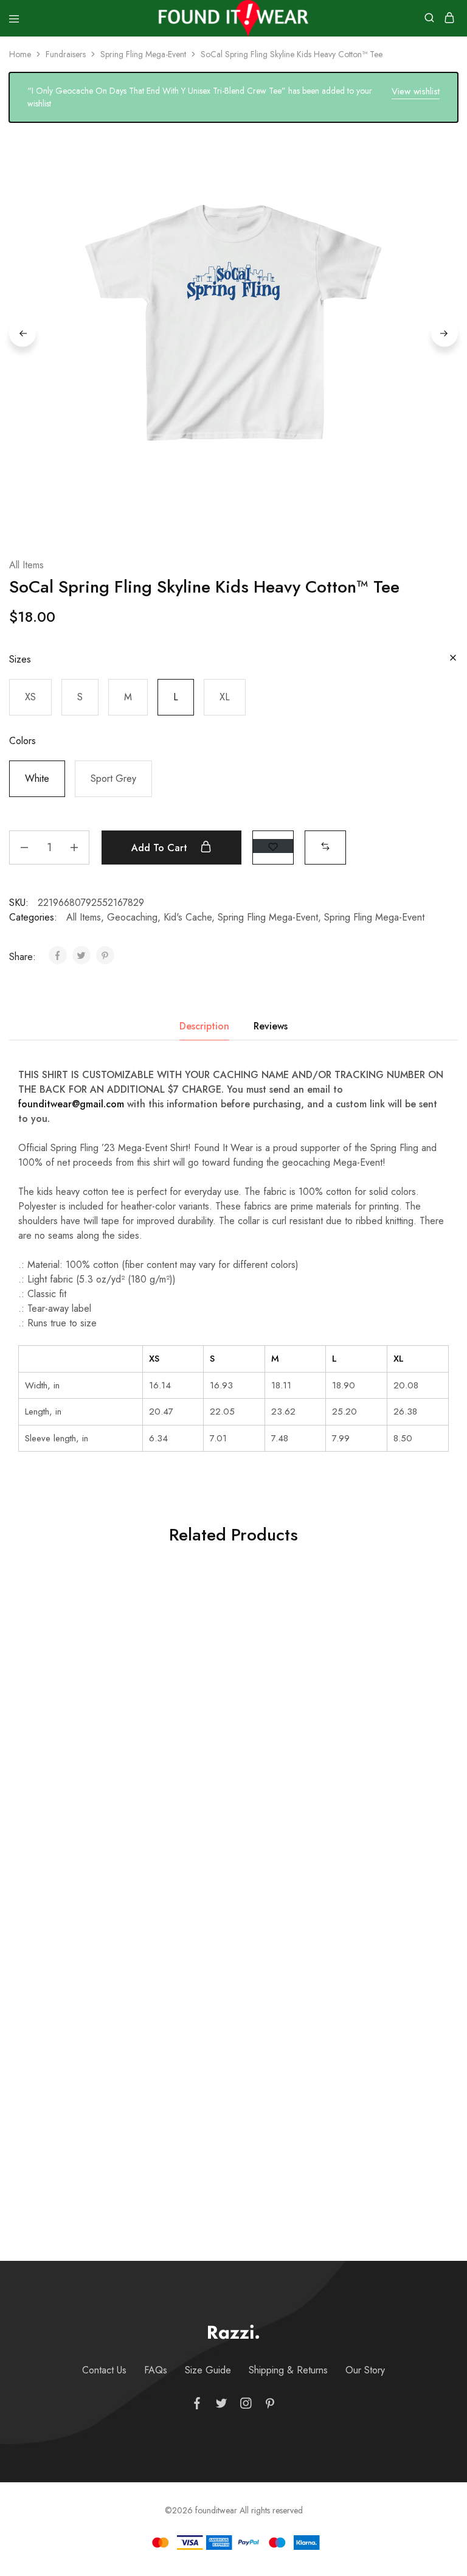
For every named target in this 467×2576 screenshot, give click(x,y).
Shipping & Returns (288, 2370)
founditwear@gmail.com (71, 1104)
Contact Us (104, 2370)
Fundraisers (66, 54)
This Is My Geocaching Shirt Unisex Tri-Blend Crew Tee (377, 2081)
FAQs (156, 2370)
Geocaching (132, 917)
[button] (30, 697)
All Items (26, 565)
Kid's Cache (188, 917)
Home (20, 54)
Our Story (365, 2370)
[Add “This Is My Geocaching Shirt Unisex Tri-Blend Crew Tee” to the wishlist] (424, 1907)
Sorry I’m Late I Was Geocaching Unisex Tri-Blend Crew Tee (78, 1786)
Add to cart (161, 848)
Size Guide (208, 2370)
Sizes (20, 659)
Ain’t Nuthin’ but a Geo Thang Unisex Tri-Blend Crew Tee (227, 2088)
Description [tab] (204, 1026)
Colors (22, 741)
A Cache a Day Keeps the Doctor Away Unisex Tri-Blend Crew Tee (377, 1786)
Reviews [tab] (271, 1026)
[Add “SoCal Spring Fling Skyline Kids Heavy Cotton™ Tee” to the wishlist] (273, 846)
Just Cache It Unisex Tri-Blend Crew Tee (78, 2081)
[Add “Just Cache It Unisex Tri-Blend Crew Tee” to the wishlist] (124, 1907)
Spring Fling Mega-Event (143, 54)
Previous (22, 333)
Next (445, 333)
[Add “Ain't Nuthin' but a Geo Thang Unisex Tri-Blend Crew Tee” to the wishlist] (274, 1907)
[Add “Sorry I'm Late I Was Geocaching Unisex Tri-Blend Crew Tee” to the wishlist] (124, 1605)
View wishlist (416, 91)
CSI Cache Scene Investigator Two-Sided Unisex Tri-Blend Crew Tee (227, 1786)
